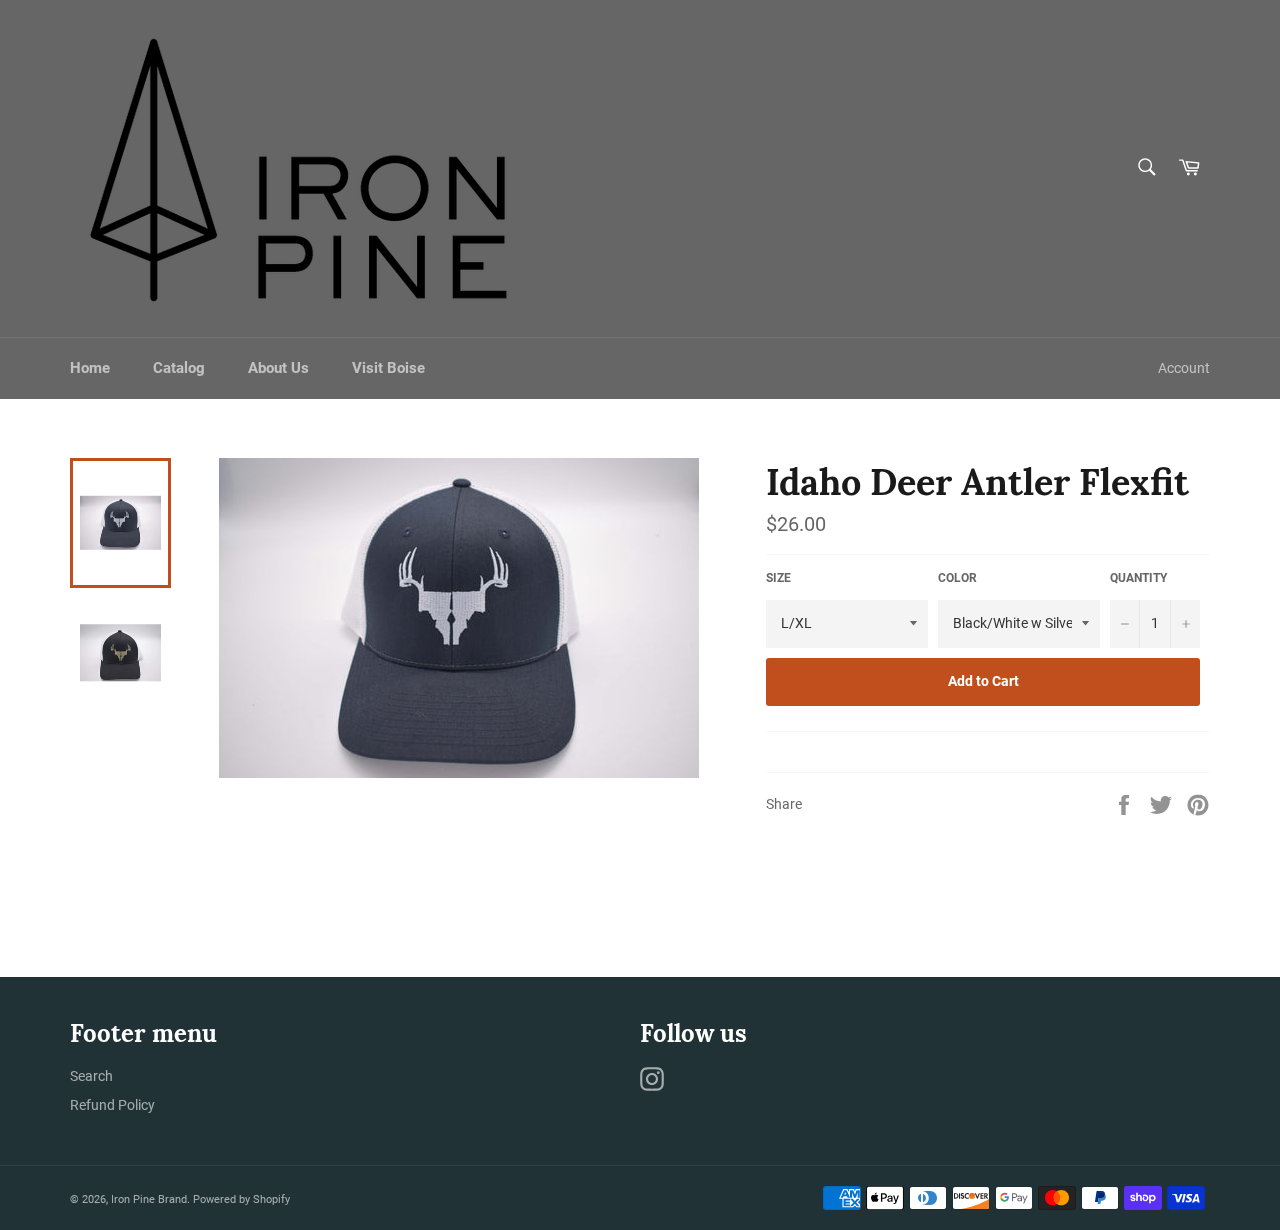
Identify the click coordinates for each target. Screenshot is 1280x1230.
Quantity (1138, 578)
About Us (278, 368)
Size (778, 578)
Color (957, 578)
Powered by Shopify (241, 1199)
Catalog (179, 368)
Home (90, 368)
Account (1184, 368)
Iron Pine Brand (149, 1199)
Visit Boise (388, 368)
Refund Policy (112, 1105)
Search (91, 1076)
